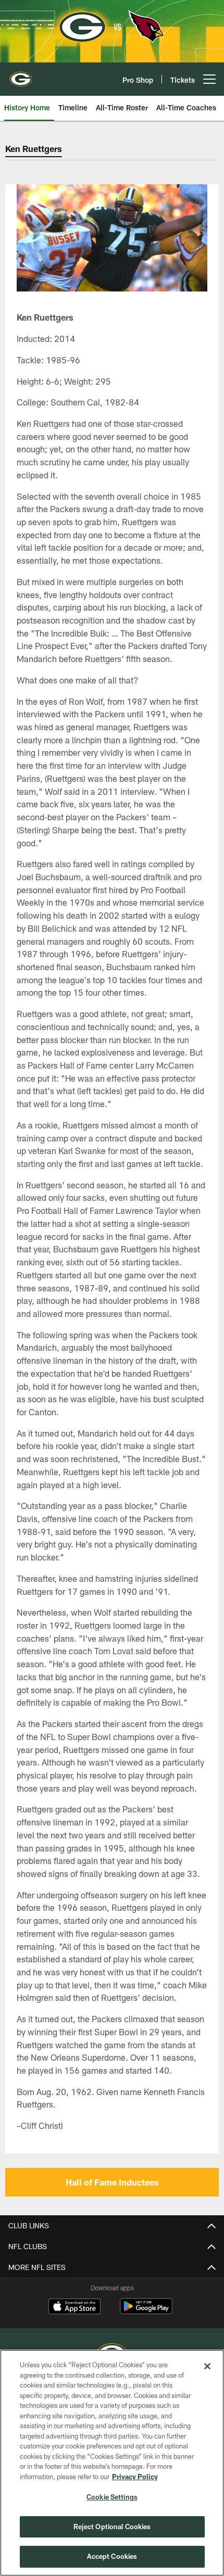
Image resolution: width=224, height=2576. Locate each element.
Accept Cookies (112, 2556)
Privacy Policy (135, 2477)
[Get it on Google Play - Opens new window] (146, 2311)
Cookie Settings (112, 2497)
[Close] (207, 2366)
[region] (112, 2463)
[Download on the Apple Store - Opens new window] (74, 2307)
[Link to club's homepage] (21, 75)
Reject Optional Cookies (112, 2527)
